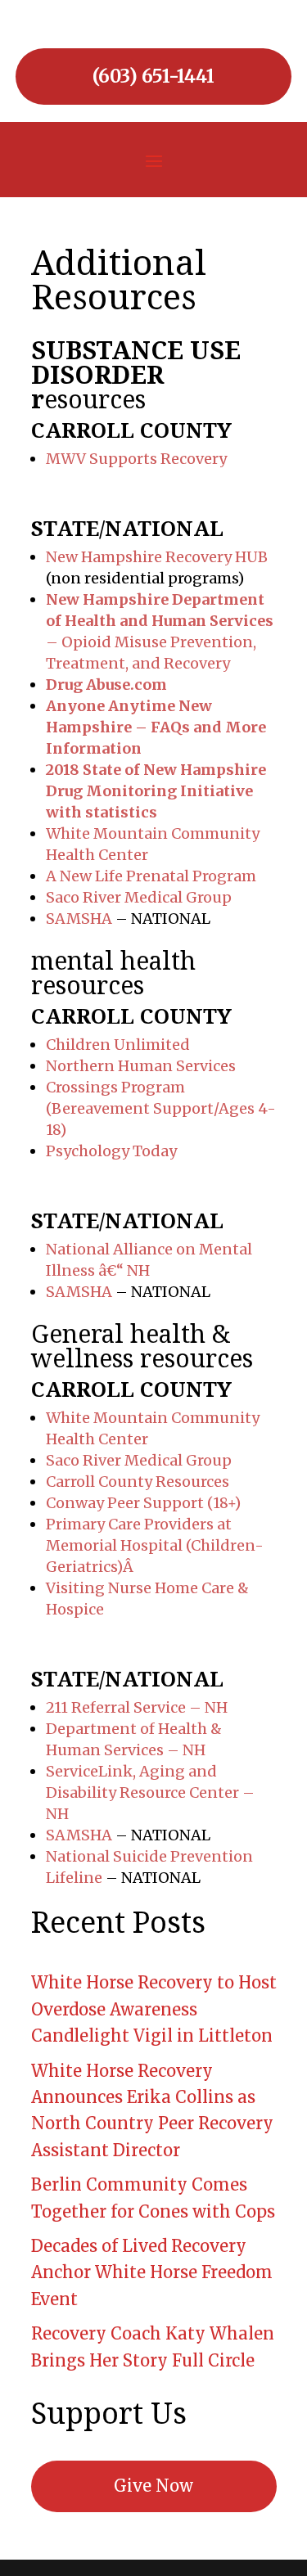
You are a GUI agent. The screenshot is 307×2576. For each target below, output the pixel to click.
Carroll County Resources (138, 1482)
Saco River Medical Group (139, 897)
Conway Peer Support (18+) (143, 1503)
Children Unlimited (118, 1045)
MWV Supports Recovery (136, 459)
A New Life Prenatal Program (151, 876)
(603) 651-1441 (153, 76)
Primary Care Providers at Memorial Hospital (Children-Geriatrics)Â (155, 1545)
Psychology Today (111, 1151)
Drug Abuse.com (106, 685)
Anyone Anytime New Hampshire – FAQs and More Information (156, 727)
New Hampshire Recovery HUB (157, 557)
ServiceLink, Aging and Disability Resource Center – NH (150, 1792)
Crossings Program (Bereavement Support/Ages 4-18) (161, 1108)
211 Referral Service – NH (137, 1707)
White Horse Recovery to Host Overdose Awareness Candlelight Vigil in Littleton (154, 2009)
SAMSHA (79, 919)
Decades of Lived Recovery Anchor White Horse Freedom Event (152, 2272)
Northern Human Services (141, 1066)
